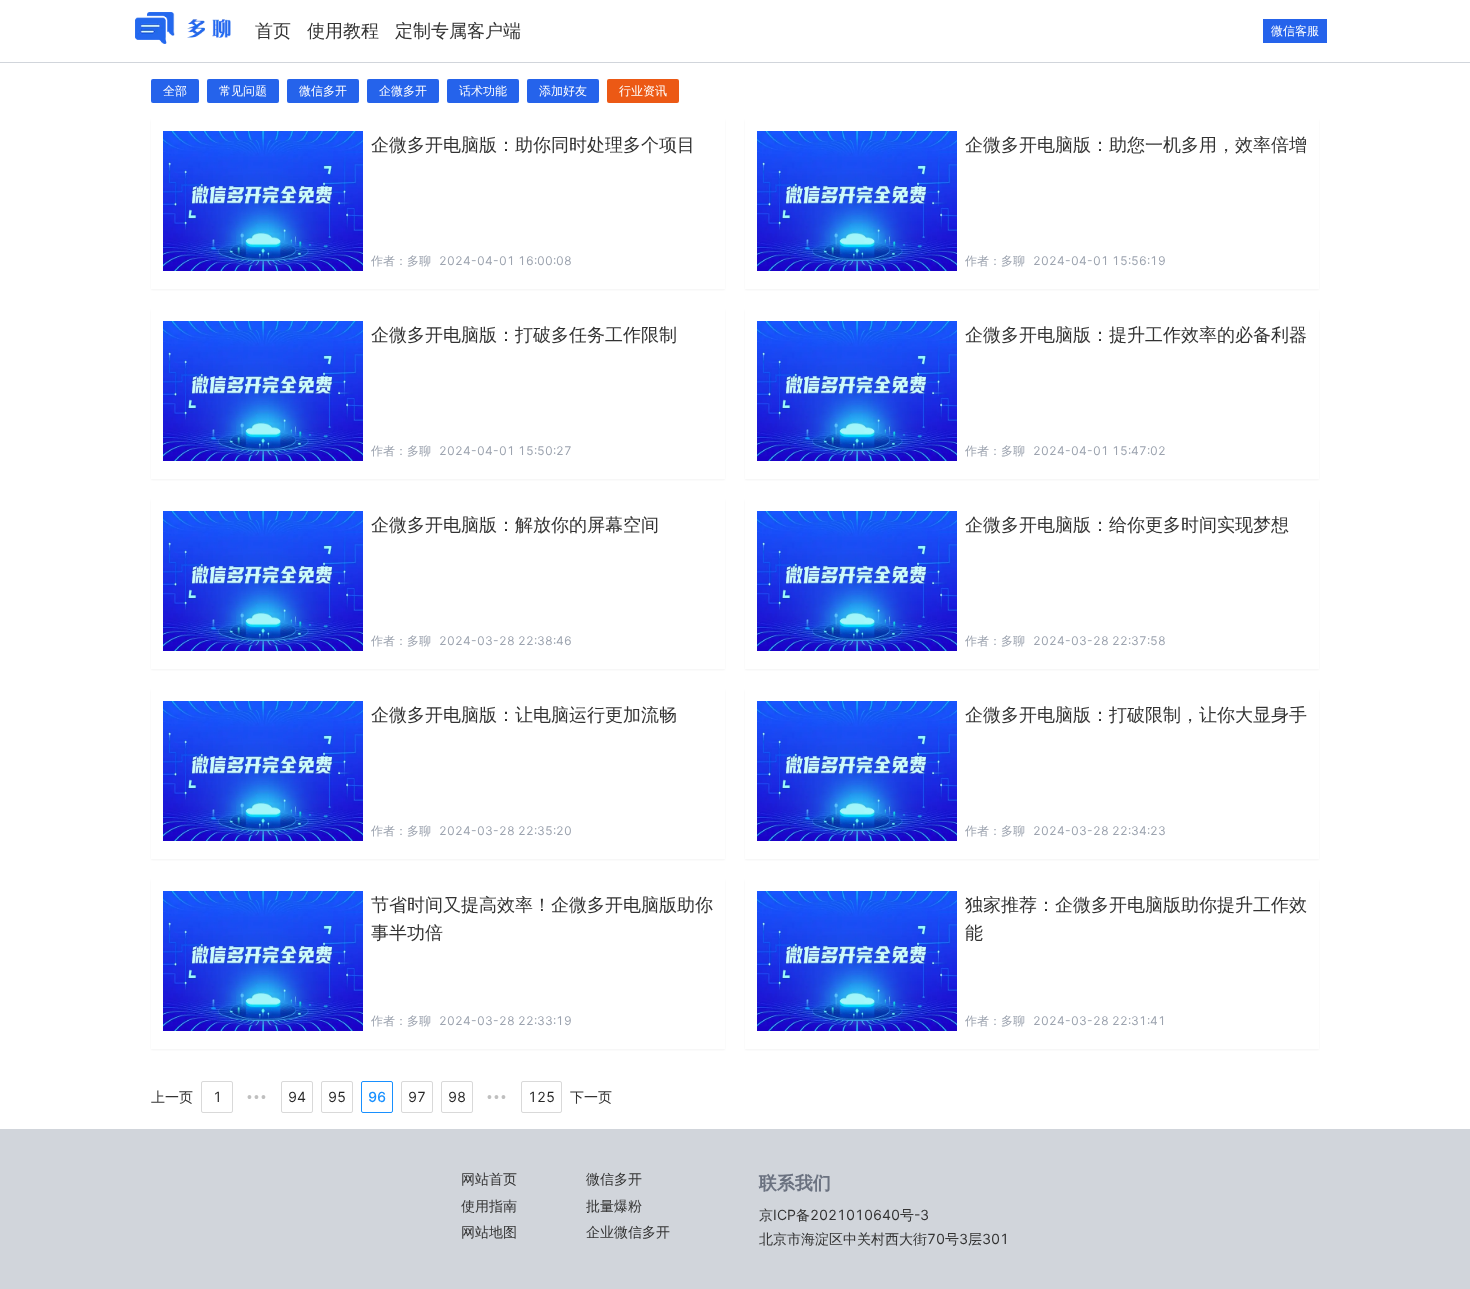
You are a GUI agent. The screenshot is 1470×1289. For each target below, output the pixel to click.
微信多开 (323, 90)
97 (417, 1096)
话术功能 (483, 90)
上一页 (172, 1097)
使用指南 (489, 1205)
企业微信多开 (628, 1231)
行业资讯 (643, 90)
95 (337, 1096)
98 (457, 1096)
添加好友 (563, 90)
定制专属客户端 (458, 30)
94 (297, 1096)
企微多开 (403, 90)
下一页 (591, 1097)
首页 (273, 30)
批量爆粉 (614, 1205)
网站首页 (489, 1178)
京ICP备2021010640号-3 (844, 1214)
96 (377, 1096)
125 (541, 1096)
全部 (175, 90)
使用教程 (343, 30)
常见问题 (243, 90)
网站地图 (489, 1231)
